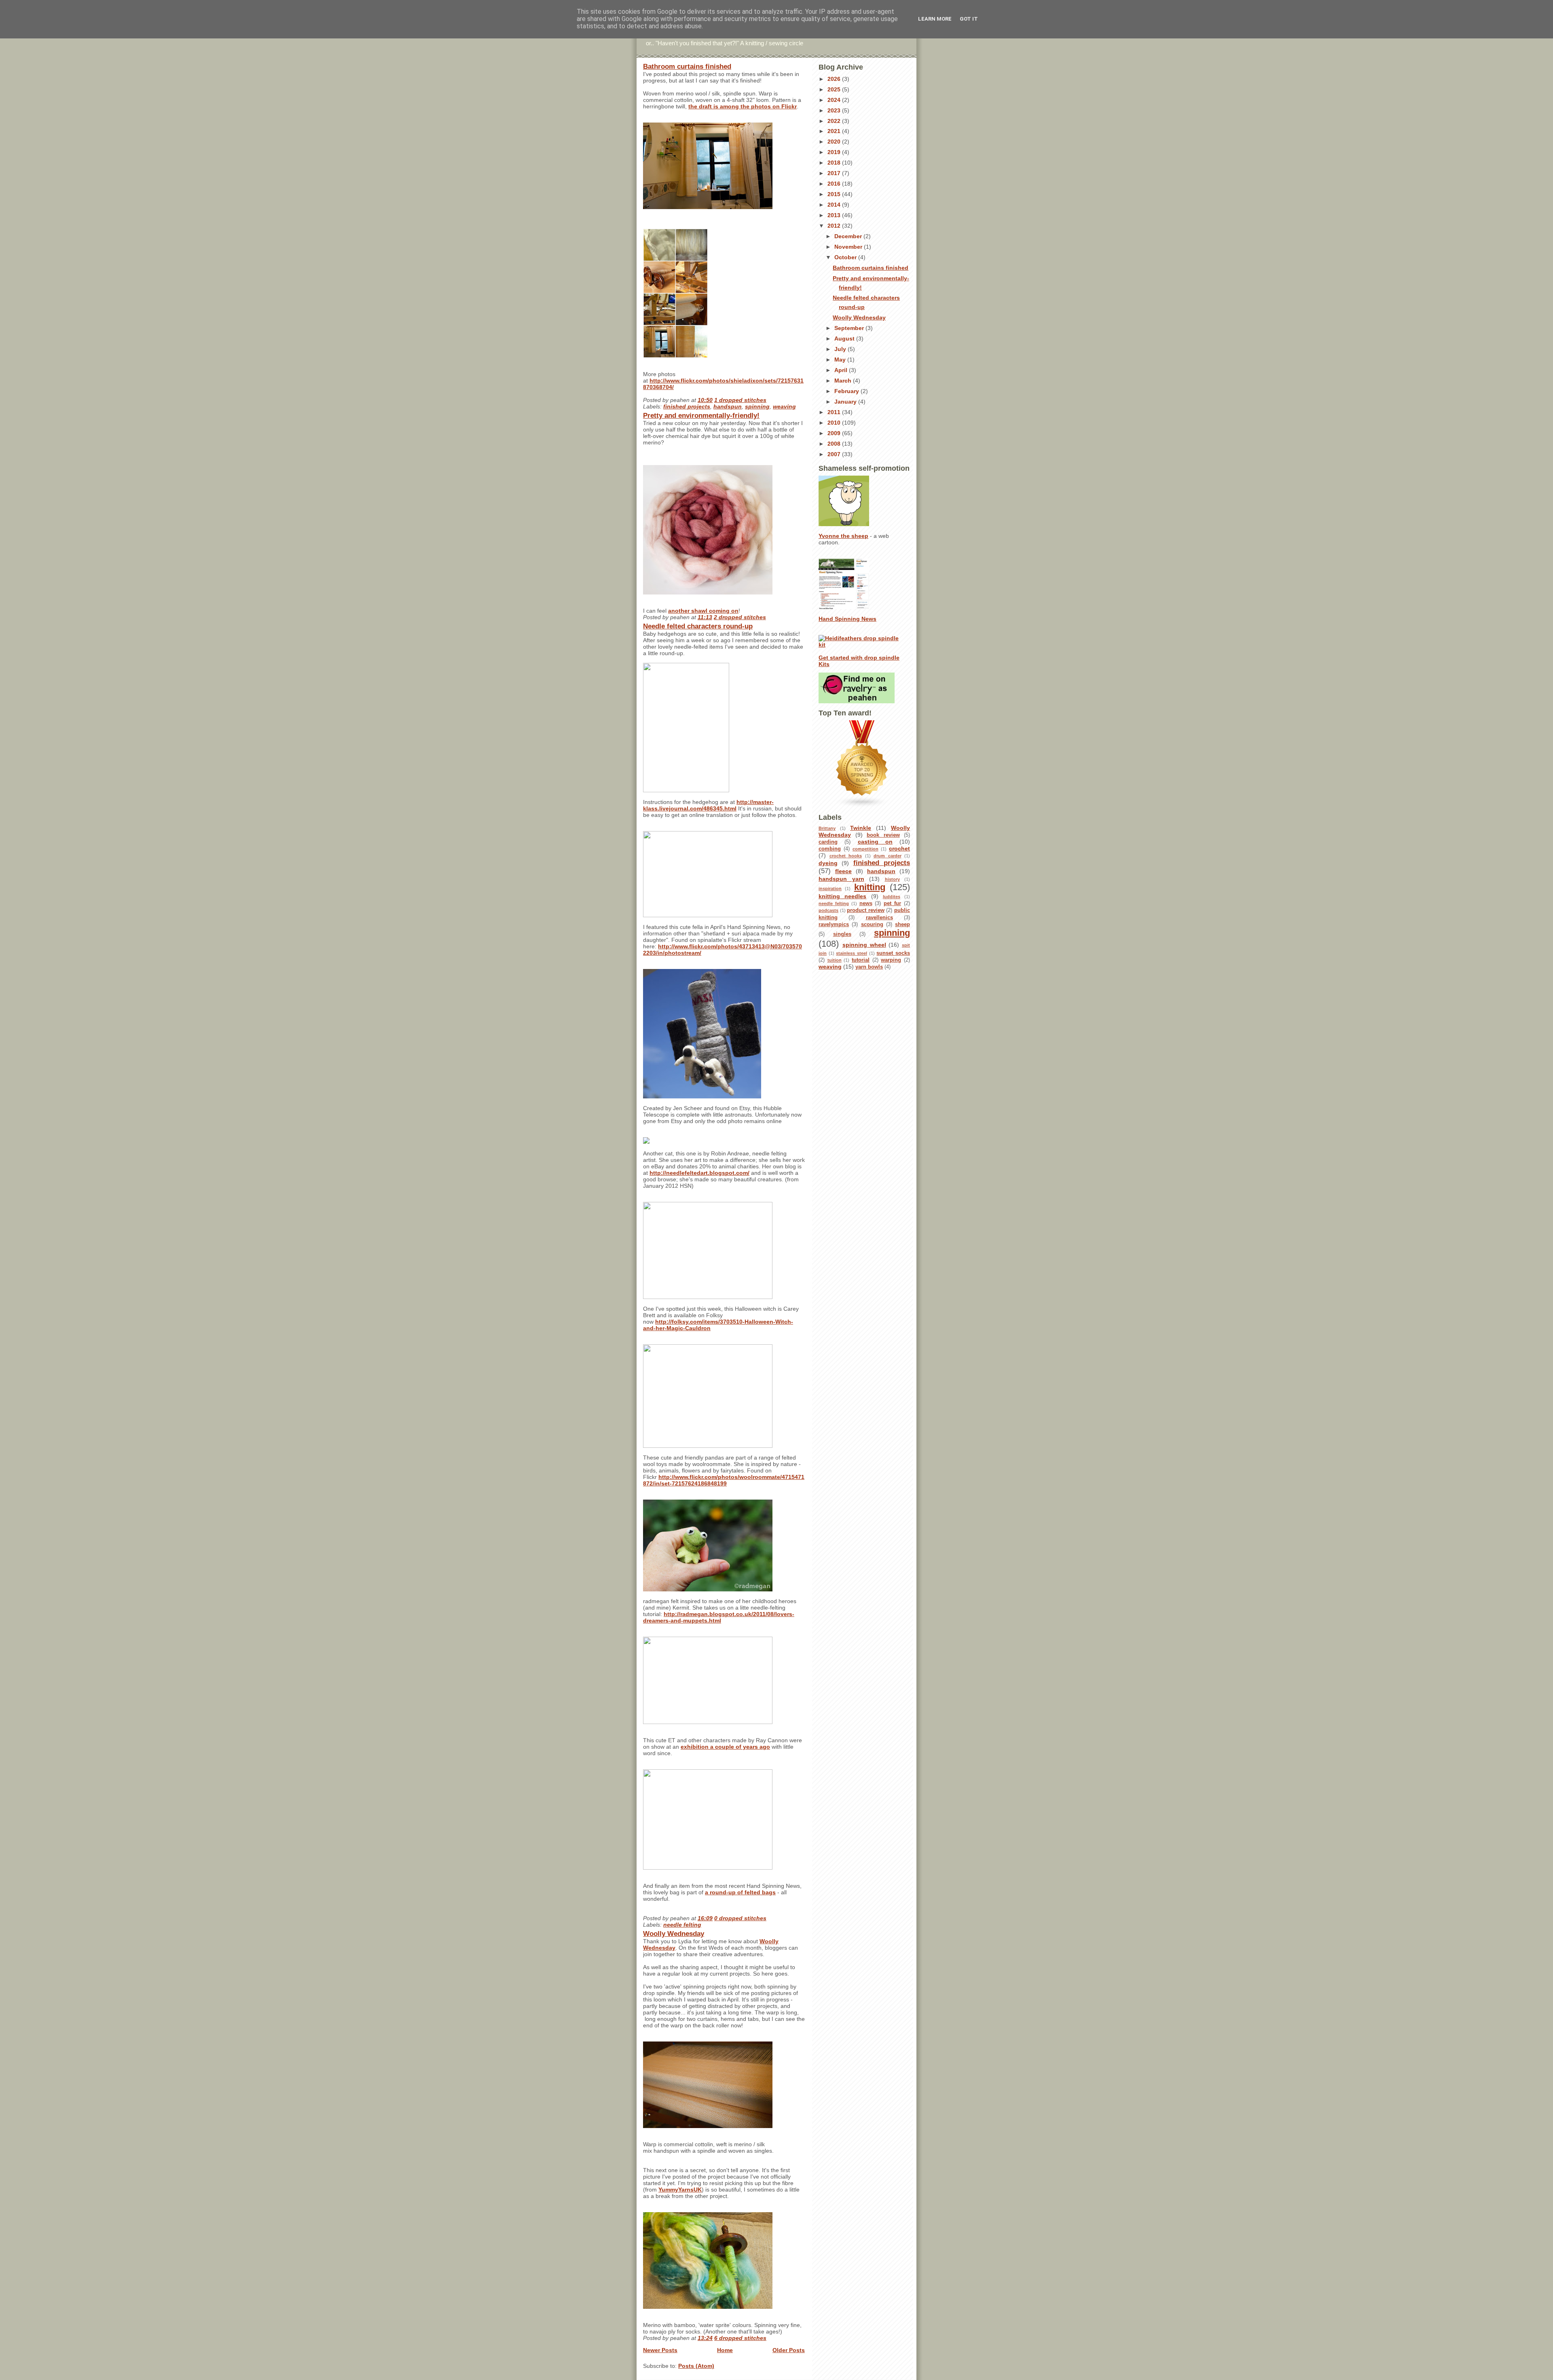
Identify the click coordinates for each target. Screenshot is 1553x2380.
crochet (899, 848)
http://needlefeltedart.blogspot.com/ (699, 1173)
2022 (835, 121)
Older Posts (789, 2350)
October (846, 257)
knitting (870, 887)
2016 (835, 184)
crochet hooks (846, 856)
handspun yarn (841, 879)
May (841, 360)
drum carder (888, 856)
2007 (835, 454)
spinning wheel (864, 945)
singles (842, 934)
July (841, 349)
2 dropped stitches (740, 617)
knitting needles (842, 896)
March (844, 381)
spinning (757, 406)
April (842, 370)
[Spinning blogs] (864, 764)
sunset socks (893, 953)
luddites (892, 897)
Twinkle (861, 828)
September (850, 328)
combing (830, 849)
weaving (784, 406)
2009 (835, 433)
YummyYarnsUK (680, 2190)
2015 (835, 194)
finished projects (687, 406)
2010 (835, 423)
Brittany (827, 828)
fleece (843, 871)
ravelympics (834, 924)
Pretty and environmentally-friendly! (701, 416)
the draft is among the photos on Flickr (743, 106)
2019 (835, 152)
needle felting (682, 1925)
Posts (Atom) (696, 2366)
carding (828, 842)
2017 (835, 173)
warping (891, 960)
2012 (835, 226)
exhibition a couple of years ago (725, 1747)
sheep (902, 924)
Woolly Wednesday (674, 1934)
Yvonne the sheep (843, 536)
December (849, 236)
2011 (835, 412)
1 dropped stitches (740, 400)
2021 (835, 131)
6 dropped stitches (740, 2338)
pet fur (892, 903)
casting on (875, 842)
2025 (835, 89)
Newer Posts (660, 2350)
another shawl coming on (703, 611)
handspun (728, 406)
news (866, 903)
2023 (835, 110)
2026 (835, 79)
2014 (835, 205)
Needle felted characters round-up (698, 626)
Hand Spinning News (847, 619)
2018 (835, 163)
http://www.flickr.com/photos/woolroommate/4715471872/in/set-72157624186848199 (724, 1480)
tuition (835, 960)
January (846, 402)
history (892, 879)
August (845, 338)
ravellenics (879, 918)
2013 (835, 215)
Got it (969, 19)
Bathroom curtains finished (687, 67)
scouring (872, 924)
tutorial (861, 960)
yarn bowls (869, 967)
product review (866, 910)
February (847, 391)
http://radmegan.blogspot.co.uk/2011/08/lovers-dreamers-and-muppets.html (719, 1617)
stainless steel (852, 953)
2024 (835, 100)
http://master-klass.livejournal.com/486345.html (708, 805)
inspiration (830, 889)
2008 (835, 444)
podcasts (828, 910)
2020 (835, 142)
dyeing (828, 863)
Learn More (935, 19)
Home (725, 2350)
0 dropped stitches (740, 1918)
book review (883, 835)
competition (865, 849)
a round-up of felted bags (740, 1892)
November (849, 247)
